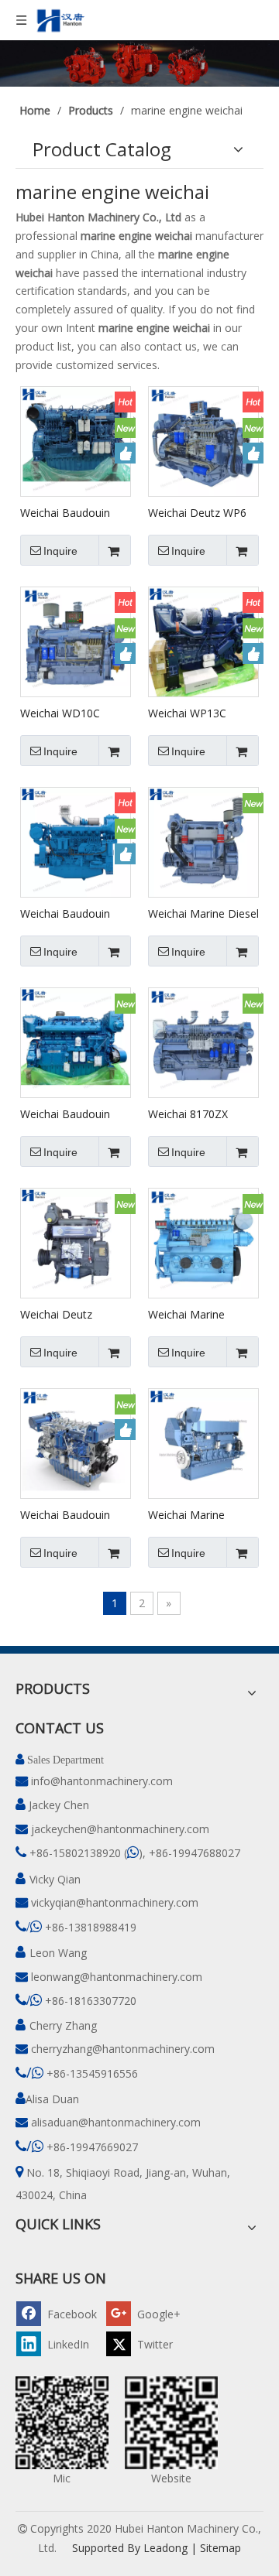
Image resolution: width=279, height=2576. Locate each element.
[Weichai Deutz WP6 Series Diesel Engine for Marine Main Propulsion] (203, 441)
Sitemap (220, 2548)
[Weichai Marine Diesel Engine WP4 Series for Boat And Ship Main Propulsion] (203, 842)
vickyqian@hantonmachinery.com (115, 1902)
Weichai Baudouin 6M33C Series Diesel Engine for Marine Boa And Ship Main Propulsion (72, 512)
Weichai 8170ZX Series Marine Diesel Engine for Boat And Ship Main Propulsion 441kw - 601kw (201, 1114)
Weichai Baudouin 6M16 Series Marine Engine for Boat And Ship (71, 913)
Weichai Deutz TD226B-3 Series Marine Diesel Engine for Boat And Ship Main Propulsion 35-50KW (73, 1314)
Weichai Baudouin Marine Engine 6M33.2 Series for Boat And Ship (65, 1514)
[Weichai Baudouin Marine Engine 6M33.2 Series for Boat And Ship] (76, 1443)
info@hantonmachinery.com (102, 1781)
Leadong (165, 2548)
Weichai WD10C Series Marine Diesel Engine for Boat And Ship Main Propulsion (73, 713)
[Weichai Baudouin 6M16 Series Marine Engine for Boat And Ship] (76, 842)
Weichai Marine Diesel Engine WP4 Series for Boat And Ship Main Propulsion (203, 913)
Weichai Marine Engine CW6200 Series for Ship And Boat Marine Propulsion (195, 1314)
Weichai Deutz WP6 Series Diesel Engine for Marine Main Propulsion (198, 512)
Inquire (60, 551)
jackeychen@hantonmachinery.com (120, 1829)
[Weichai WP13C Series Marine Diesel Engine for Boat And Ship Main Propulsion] (203, 641)
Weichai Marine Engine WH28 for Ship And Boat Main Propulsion (202, 1514)
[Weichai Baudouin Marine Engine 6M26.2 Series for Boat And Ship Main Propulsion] (76, 1042)
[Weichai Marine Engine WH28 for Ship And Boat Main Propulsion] (203, 1443)
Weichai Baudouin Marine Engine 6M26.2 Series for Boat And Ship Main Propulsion (70, 1114)
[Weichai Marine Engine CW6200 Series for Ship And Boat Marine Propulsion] (203, 1242)
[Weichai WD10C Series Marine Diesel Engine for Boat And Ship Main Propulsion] (76, 641)
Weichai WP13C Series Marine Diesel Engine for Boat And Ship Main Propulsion (201, 713)
